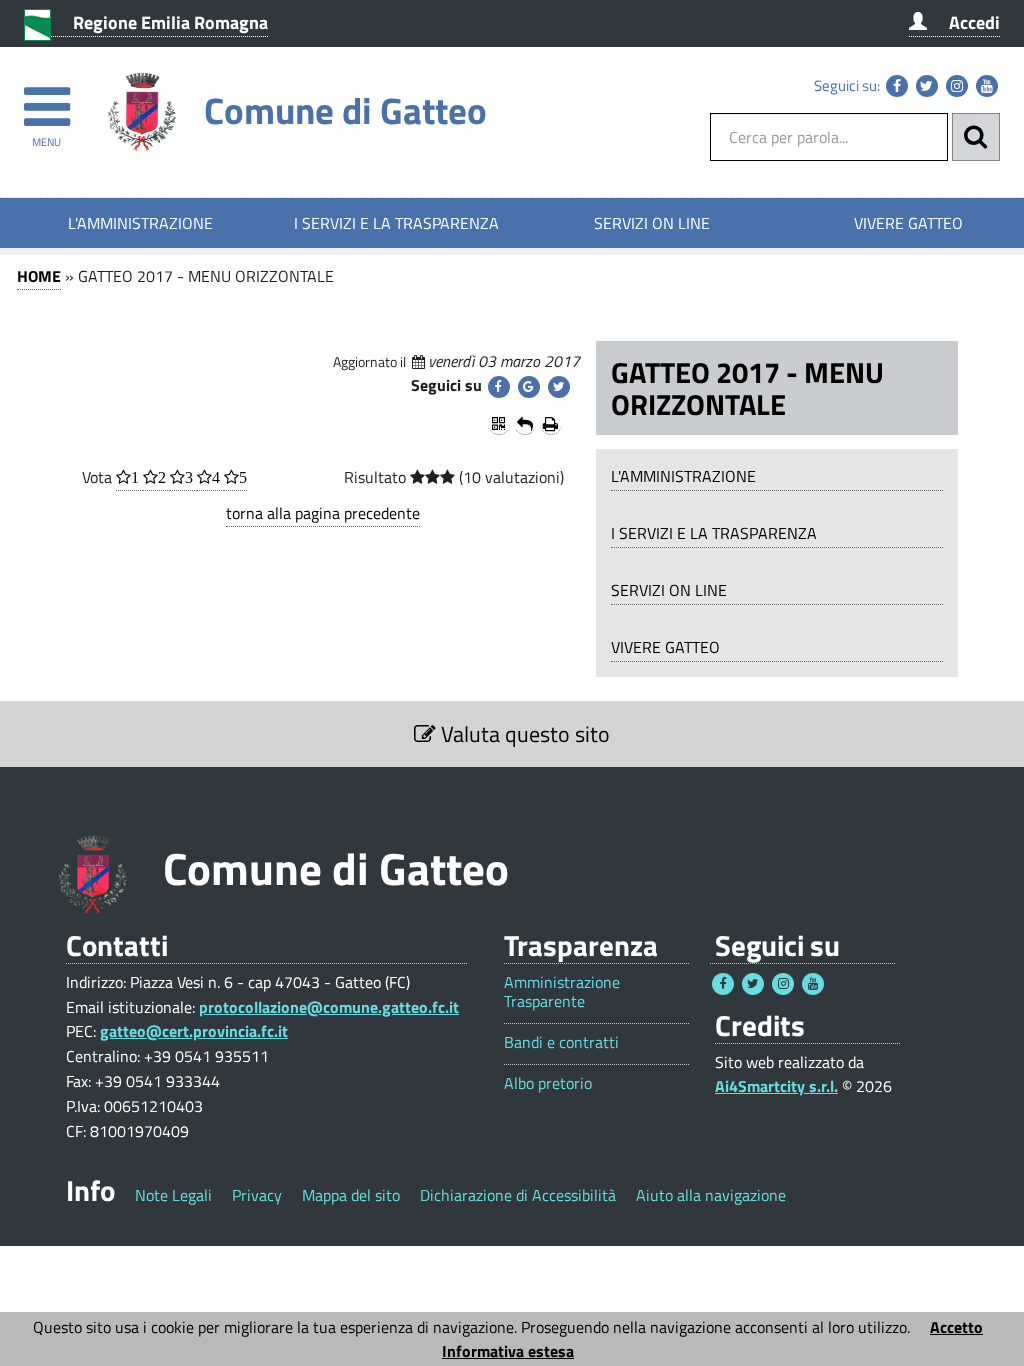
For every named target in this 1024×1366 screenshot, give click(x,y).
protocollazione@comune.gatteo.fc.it (329, 1007)
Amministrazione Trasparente (562, 992)
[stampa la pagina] (551, 424)
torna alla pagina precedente (323, 513)
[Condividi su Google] (529, 387)
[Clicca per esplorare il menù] (46, 97)
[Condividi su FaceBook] (499, 387)
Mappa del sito (351, 1195)
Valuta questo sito (523, 734)
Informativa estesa (508, 1351)
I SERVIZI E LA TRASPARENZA (396, 223)
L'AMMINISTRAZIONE (140, 223)
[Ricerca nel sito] (976, 137)
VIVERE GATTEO (908, 223)
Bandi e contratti (561, 1042)
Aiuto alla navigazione (711, 1195)
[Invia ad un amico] (525, 424)
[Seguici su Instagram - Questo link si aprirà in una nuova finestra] (957, 86)
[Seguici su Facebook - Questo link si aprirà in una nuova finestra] (897, 86)
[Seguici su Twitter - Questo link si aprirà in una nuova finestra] (927, 86)
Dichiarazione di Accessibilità (518, 1195)
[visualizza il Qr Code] (499, 424)
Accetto (956, 1327)
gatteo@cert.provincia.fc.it (194, 1031)
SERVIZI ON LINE (652, 223)
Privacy (257, 1195)
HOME (39, 276)
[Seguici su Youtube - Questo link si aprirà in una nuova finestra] (987, 86)
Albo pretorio (548, 1083)
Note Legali (173, 1195)
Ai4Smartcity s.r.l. (776, 1086)
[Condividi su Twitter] (559, 387)
